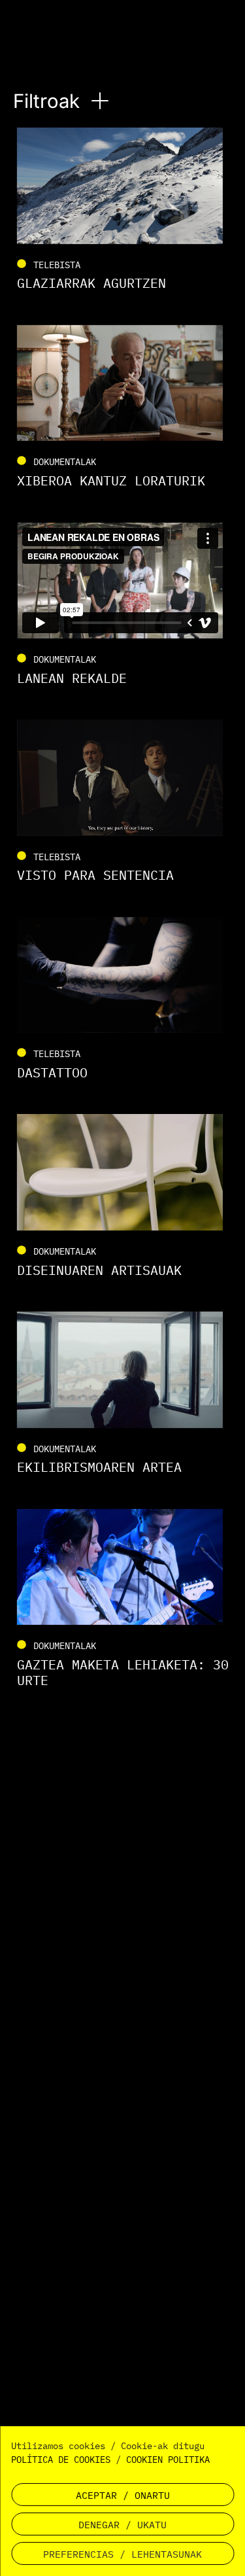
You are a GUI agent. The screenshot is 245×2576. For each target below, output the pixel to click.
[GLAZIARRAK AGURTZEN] (123, 210)
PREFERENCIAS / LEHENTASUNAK (122, 2554)
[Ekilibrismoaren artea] (123, 1394)
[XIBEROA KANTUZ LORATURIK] (123, 407)
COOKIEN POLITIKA (168, 2460)
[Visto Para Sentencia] (123, 802)
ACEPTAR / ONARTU (123, 2495)
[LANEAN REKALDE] (123, 605)
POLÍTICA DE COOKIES (61, 2460)
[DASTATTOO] (123, 999)
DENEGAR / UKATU (122, 2525)
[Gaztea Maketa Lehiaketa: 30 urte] (123, 1599)
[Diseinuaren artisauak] (123, 1196)
